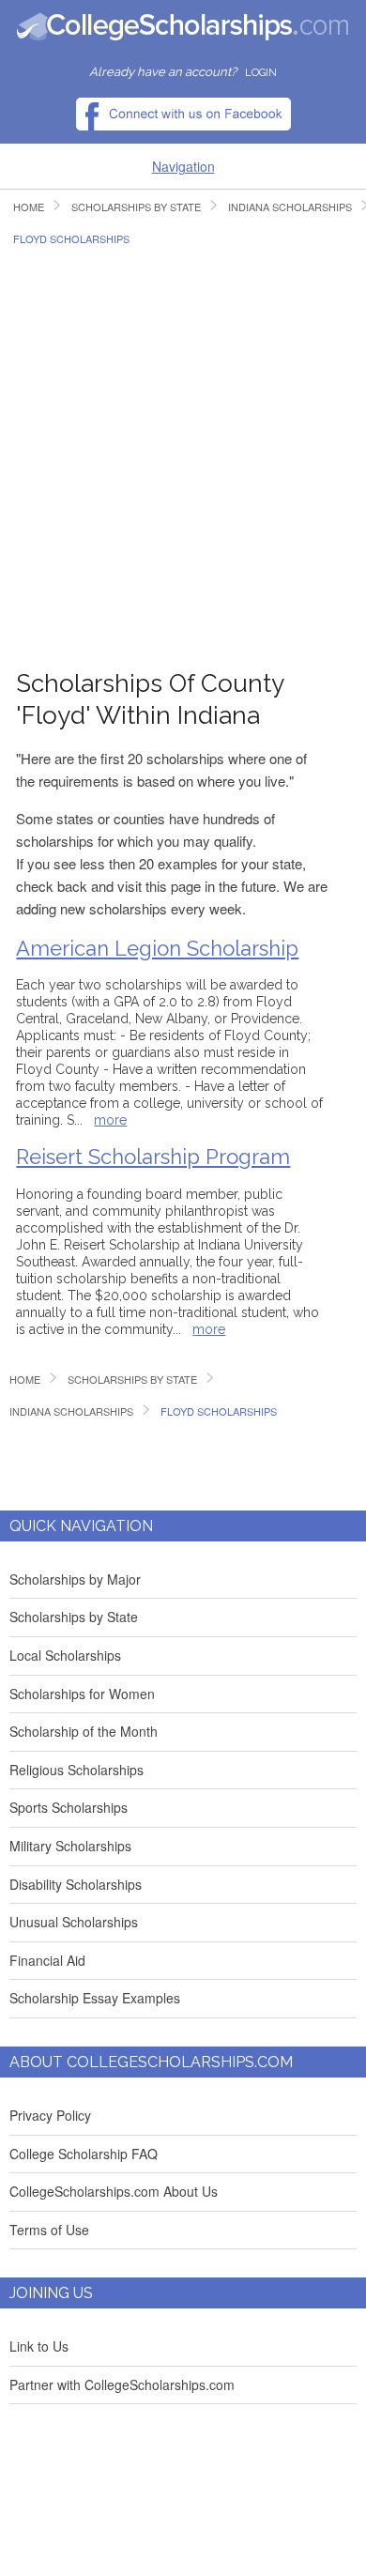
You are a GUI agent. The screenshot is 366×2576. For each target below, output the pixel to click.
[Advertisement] (183, 448)
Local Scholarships (65, 1655)
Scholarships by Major (75, 1579)
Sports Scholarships (69, 1807)
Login (261, 73)
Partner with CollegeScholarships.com (122, 2384)
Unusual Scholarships (74, 1922)
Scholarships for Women (82, 1694)
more (110, 1120)
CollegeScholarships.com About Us (114, 2191)
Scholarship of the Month (84, 1731)
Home (29, 207)
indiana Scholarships (71, 1411)
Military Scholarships (70, 1846)
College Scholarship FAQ (84, 2154)
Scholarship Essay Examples (95, 1998)
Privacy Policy (50, 2115)
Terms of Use (49, 2230)
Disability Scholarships (76, 1884)
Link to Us (39, 2346)
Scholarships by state (136, 207)
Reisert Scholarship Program (153, 1157)
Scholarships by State (74, 1617)
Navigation (183, 166)
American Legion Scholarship (157, 948)
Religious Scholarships (76, 1770)
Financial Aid (47, 1960)
